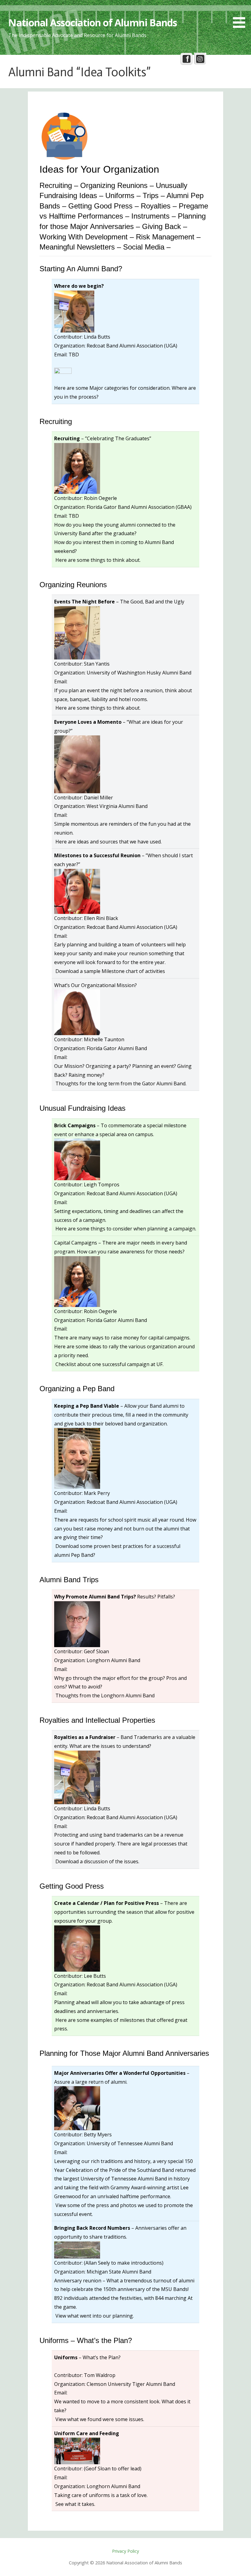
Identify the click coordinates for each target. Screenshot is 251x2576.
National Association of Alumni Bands (92, 23)
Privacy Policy (125, 2551)
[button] (241, 15)
